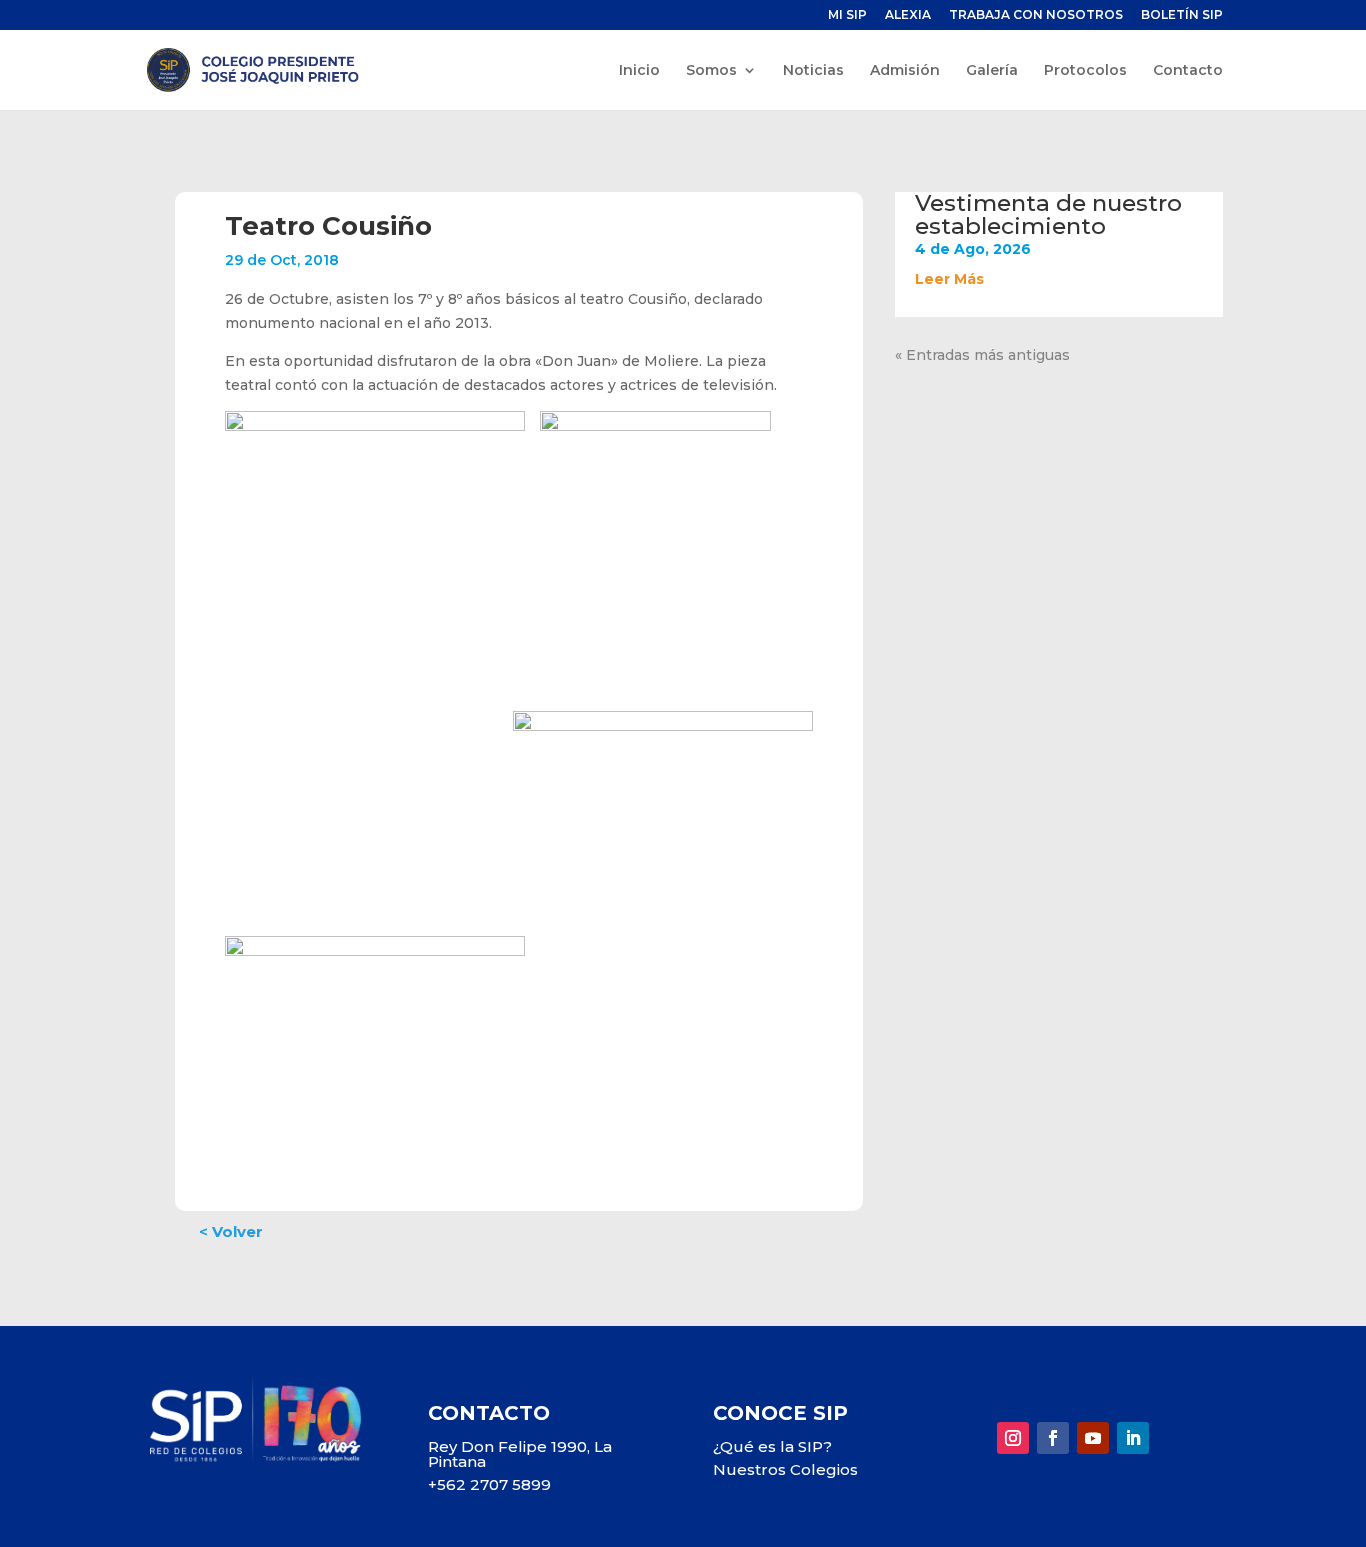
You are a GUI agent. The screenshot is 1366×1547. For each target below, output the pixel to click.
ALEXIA (908, 15)
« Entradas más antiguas (982, 355)
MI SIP (847, 15)
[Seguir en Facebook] (1053, 1438)
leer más (949, 279)
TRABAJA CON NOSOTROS (1036, 15)
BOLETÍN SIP (1182, 15)
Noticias (813, 71)
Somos (711, 71)
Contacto (1188, 71)
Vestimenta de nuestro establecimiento (1048, 214)
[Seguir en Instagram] (1013, 1438)
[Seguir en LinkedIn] (1133, 1438)
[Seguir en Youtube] (1093, 1438)
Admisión (905, 71)
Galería (992, 71)
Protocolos (1085, 71)
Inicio (639, 71)
